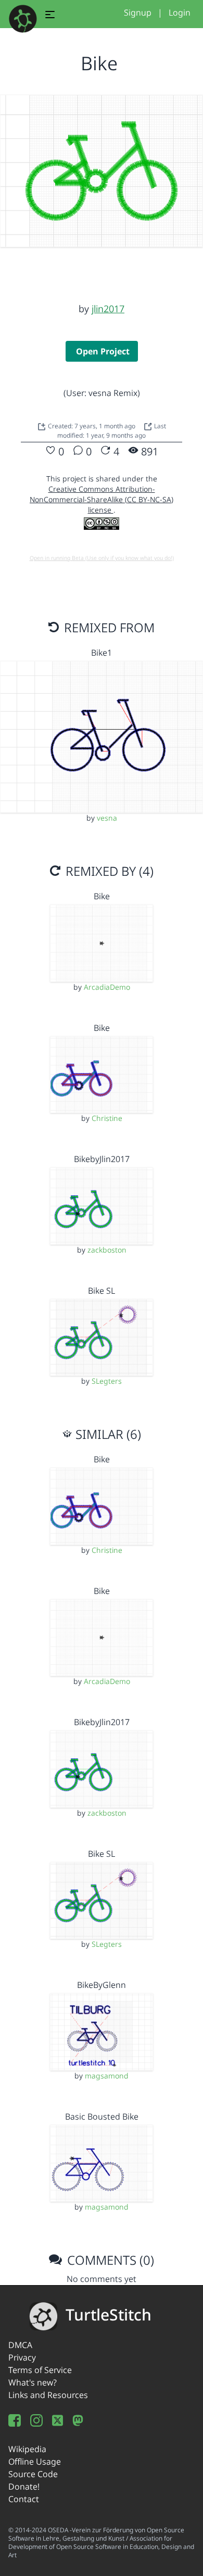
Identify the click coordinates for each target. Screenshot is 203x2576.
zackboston (107, 1250)
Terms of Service (40, 2370)
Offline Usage (35, 2462)
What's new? (33, 2382)
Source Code (33, 2474)
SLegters (107, 1381)
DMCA (20, 2345)
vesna (107, 818)
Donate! (24, 2486)
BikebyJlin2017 (102, 1159)
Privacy (22, 2357)
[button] (50, 16)
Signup (138, 12)
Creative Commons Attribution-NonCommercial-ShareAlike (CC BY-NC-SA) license (102, 499)
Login (180, 12)
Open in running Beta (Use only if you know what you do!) (102, 558)
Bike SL (102, 1291)
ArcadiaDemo (107, 987)
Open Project (103, 351)
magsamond (107, 2076)
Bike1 (102, 653)
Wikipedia (27, 2449)
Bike (102, 896)
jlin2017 (108, 309)
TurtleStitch (109, 2314)
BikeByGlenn (102, 1985)
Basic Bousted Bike (102, 2116)
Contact (24, 2499)
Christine (107, 1118)
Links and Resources (48, 2395)
